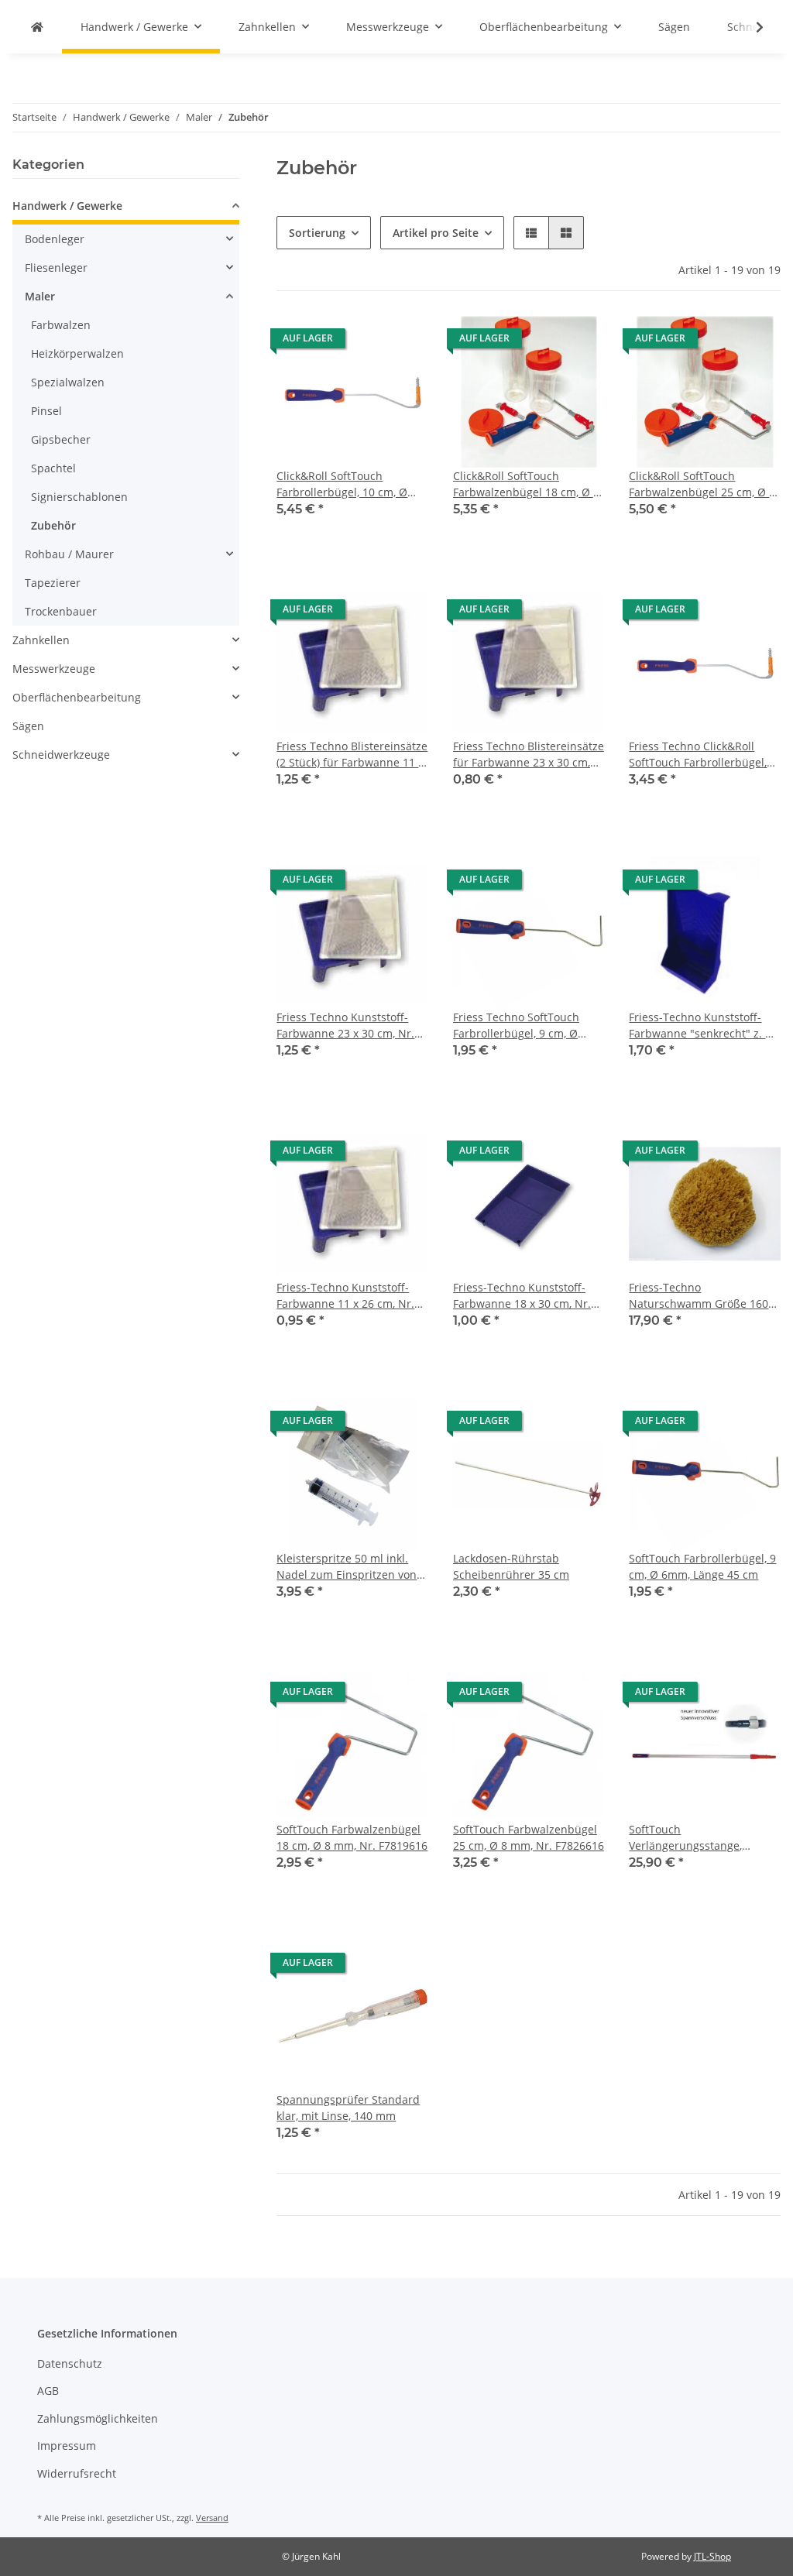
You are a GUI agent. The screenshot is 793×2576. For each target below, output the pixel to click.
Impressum (67, 2446)
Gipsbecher (61, 439)
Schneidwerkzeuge (61, 755)
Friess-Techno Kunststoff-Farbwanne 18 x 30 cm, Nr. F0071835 (522, 1296)
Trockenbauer (61, 611)
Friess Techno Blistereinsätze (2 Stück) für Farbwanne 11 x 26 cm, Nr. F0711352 (352, 755)
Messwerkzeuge (54, 669)
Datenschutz (70, 2363)
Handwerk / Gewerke (67, 206)
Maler (40, 296)
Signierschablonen (79, 497)
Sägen (28, 726)
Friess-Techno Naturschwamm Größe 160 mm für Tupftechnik (699, 1296)
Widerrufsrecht (77, 2473)
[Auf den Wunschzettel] (402, 342)
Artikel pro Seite (436, 233)
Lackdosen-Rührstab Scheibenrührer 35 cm (511, 1566)
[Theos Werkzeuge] (37, 27)
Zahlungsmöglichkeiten (98, 2418)
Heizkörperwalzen (77, 353)
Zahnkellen (41, 640)
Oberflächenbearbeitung (77, 697)
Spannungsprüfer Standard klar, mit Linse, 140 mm (348, 2108)
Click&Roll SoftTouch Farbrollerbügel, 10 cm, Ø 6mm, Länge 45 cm (342, 484)
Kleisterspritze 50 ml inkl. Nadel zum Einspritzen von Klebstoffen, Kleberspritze (347, 1567)
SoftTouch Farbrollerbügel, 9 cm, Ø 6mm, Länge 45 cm (702, 1566)
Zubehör (53, 525)
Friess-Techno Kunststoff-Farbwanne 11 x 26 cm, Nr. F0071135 (345, 1296)
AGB (48, 2391)
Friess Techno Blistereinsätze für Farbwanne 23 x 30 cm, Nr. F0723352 (529, 755)
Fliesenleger (56, 268)
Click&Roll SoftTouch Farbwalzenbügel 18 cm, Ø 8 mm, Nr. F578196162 (526, 484)
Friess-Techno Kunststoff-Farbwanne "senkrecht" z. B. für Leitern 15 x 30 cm (702, 1026)
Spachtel (53, 468)
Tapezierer (53, 583)
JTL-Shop (712, 2556)
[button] (531, 233)
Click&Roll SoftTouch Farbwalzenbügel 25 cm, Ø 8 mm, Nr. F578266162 (702, 484)
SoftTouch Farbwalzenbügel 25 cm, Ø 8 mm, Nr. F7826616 (529, 1837)
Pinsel (46, 411)
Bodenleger (55, 239)
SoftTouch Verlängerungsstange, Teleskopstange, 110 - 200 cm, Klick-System (695, 1838)
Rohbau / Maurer (69, 554)
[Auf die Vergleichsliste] (362, 342)
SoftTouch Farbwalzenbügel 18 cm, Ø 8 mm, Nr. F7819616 (352, 1837)
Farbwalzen (61, 325)
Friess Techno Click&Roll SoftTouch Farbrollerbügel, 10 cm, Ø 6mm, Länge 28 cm (701, 755)
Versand (212, 2518)
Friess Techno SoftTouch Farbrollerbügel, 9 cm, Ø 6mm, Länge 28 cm (516, 1026)
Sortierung (317, 233)
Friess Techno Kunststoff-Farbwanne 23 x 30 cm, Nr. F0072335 (345, 1026)
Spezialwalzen (68, 382)
